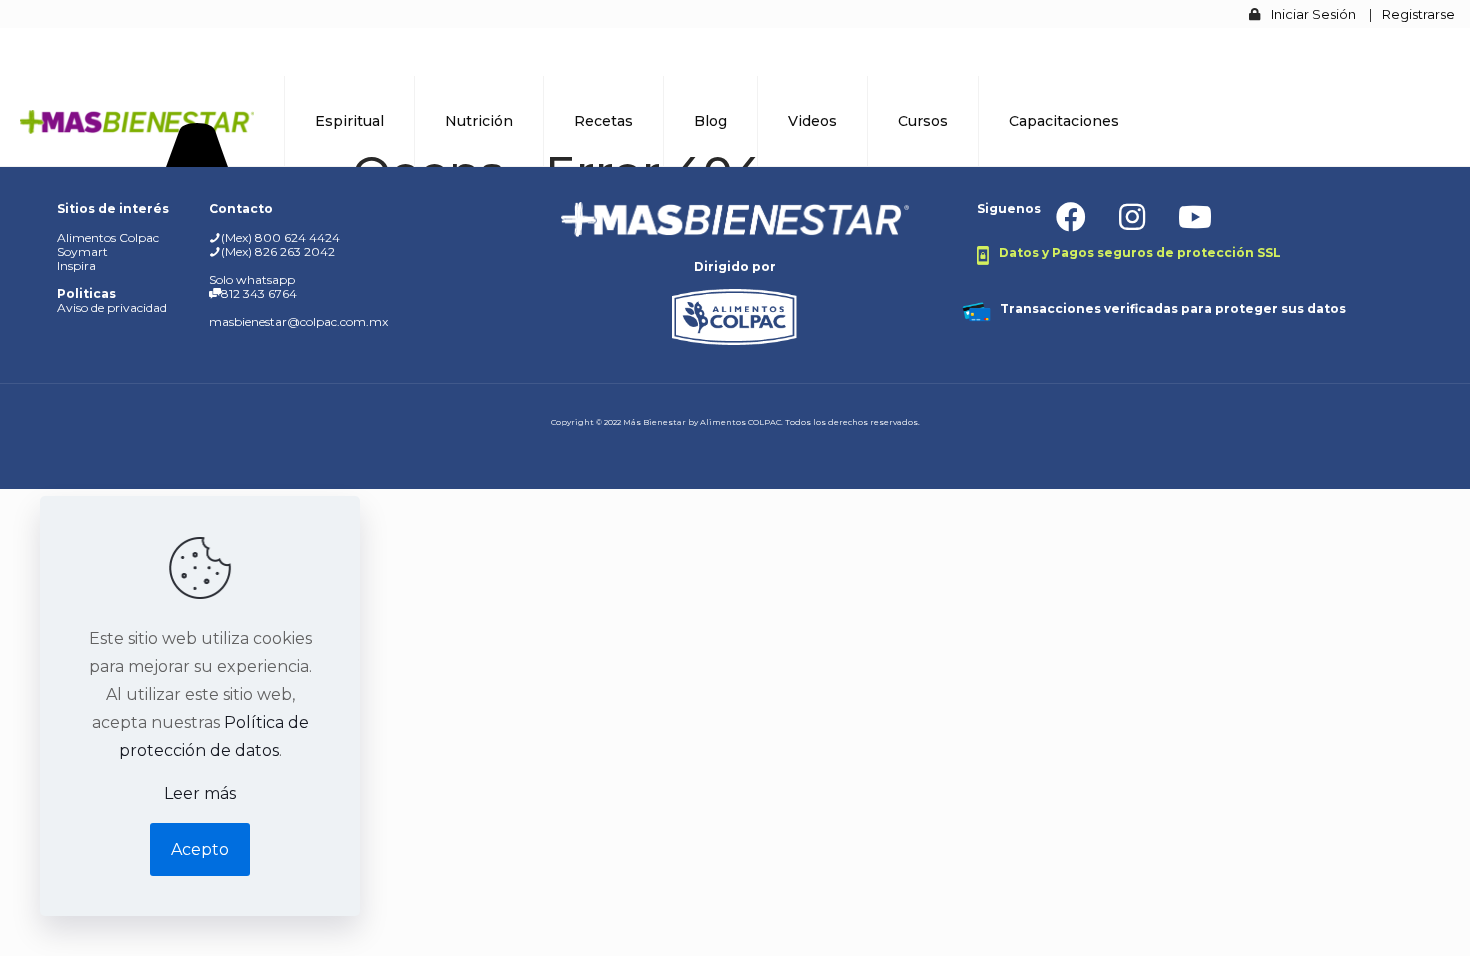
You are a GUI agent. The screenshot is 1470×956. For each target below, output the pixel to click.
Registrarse (1418, 14)
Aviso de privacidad (112, 307)
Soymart (82, 251)
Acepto (200, 849)
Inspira (76, 265)
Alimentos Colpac (108, 237)
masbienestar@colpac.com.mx (298, 321)
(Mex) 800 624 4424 (280, 237)
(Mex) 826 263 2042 (278, 251)
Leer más (200, 793)
